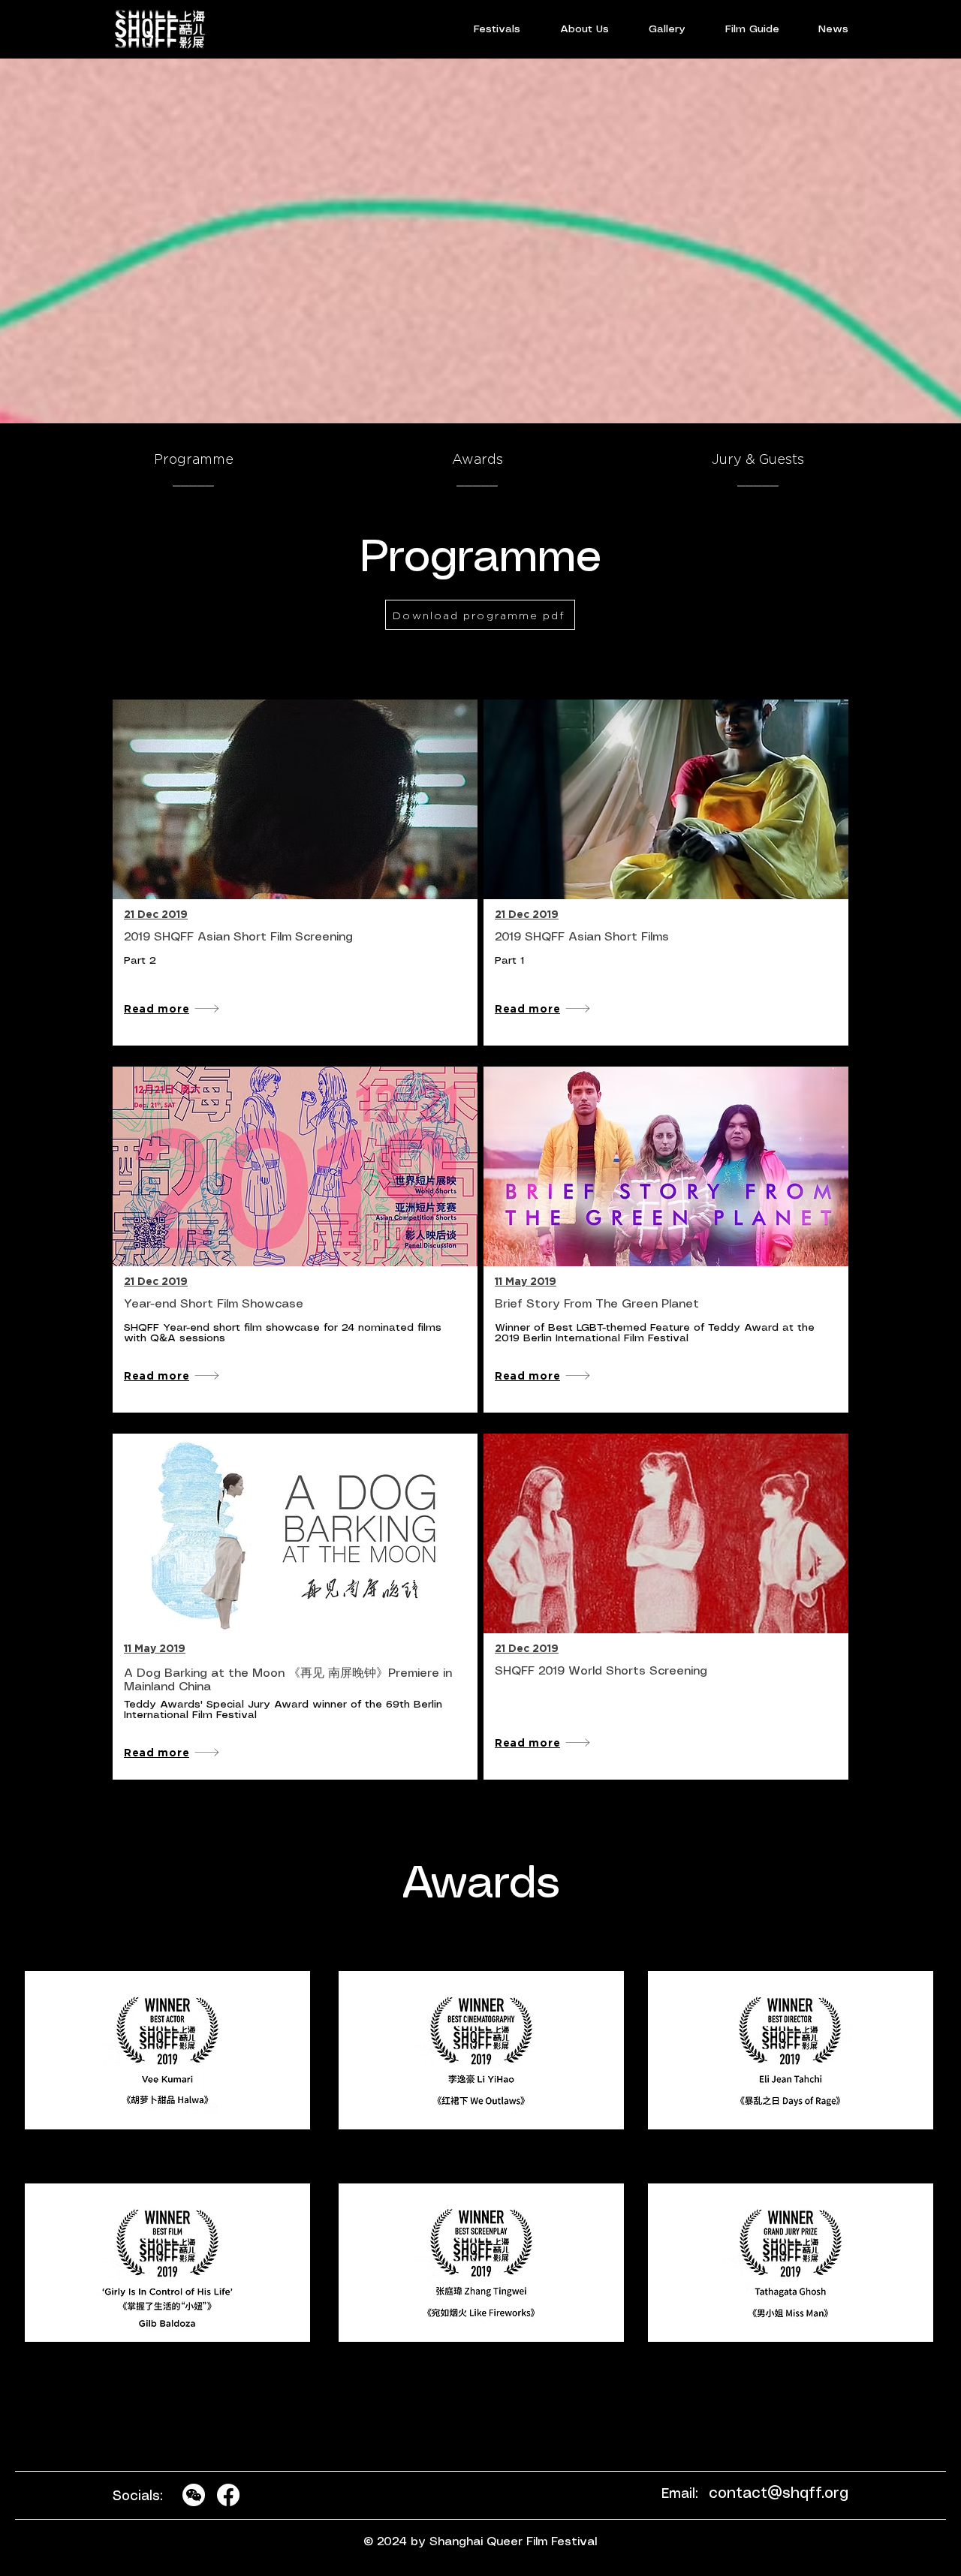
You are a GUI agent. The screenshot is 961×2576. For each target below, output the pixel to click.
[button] (497, 29)
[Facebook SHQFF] (228, 2495)
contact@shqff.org (779, 2494)
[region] (168, 2051)
